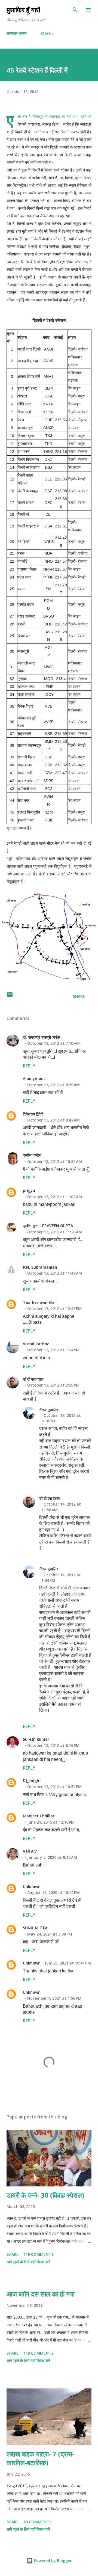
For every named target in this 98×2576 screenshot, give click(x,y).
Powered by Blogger (52, 2561)
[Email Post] (10, 996)
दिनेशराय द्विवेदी (33, 1114)
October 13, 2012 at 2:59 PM (53, 1385)
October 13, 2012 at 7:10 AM (53, 1043)
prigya (29, 1190)
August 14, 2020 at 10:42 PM (53, 1893)
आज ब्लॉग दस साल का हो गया (41, 2294)
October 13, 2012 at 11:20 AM (55, 1232)
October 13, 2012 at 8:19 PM (53, 1745)
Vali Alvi (30, 1851)
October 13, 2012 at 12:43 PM (54, 1309)
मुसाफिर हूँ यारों (23, 10)
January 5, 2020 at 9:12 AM (52, 1857)
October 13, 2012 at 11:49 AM (55, 1273)
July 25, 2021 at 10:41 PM (68, 1963)
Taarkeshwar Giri (39, 1302)
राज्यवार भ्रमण (17, 33)
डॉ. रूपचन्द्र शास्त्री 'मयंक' (42, 1037)
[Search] (75, 10)
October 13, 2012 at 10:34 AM (55, 1161)
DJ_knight (32, 1781)
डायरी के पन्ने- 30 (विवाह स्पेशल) (45, 2195)
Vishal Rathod (36, 1344)
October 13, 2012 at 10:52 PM (54, 1787)
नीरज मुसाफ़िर (49, 1410)
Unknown (32, 1887)
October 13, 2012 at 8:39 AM (53, 1085)
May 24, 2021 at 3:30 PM (50, 1934)
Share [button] (79, 996)
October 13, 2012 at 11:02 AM (55, 1197)
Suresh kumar (36, 1739)
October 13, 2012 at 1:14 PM (53, 1350)
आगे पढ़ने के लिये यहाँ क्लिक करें (28, 2262)
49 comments (37, 2522)
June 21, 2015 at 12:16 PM (51, 1822)
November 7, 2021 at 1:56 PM (54, 1998)
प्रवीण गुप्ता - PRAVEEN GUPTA (48, 1226)
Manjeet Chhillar (39, 1816)
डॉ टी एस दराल (33, 1379)
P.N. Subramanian (40, 1267)
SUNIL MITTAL (36, 1928)
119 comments (39, 2254)
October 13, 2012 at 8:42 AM (53, 1120)
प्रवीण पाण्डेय (32, 1155)
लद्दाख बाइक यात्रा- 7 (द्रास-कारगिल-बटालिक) (40, 2458)
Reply (29, 1066)
